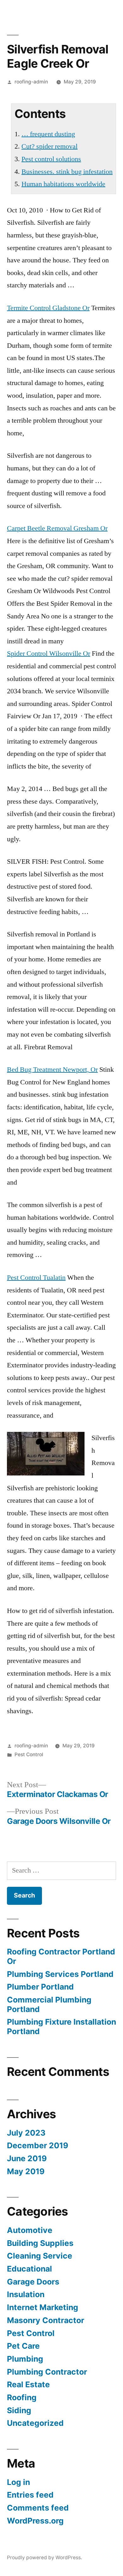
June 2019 (27, 2158)
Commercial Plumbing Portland (49, 2004)
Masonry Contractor (46, 2320)
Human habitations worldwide (63, 184)
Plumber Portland (40, 1987)
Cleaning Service (40, 2256)
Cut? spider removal (50, 146)
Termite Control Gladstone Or (48, 308)
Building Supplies (40, 2243)
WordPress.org (35, 2521)
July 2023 (26, 2133)
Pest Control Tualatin (36, 1278)
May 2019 (26, 2171)
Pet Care (23, 2346)
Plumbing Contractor (47, 2372)
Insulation (26, 2294)
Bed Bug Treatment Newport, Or (52, 1070)
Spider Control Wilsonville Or (49, 653)
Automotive (30, 2230)
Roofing (22, 2397)
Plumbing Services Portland (60, 1974)
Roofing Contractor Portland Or (61, 1956)
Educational (29, 2269)
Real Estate (28, 2384)
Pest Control (29, 1754)
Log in (18, 2482)
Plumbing (25, 2359)
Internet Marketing (43, 2307)
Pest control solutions (51, 159)
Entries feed (30, 2495)
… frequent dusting (48, 134)
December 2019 (38, 2145)
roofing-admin (31, 82)
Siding (19, 2410)
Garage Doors (33, 2282)
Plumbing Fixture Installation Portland (61, 2027)
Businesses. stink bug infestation (67, 172)
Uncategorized (35, 2423)
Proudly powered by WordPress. (44, 2558)
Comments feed (38, 2508)
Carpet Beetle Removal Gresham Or (57, 528)
